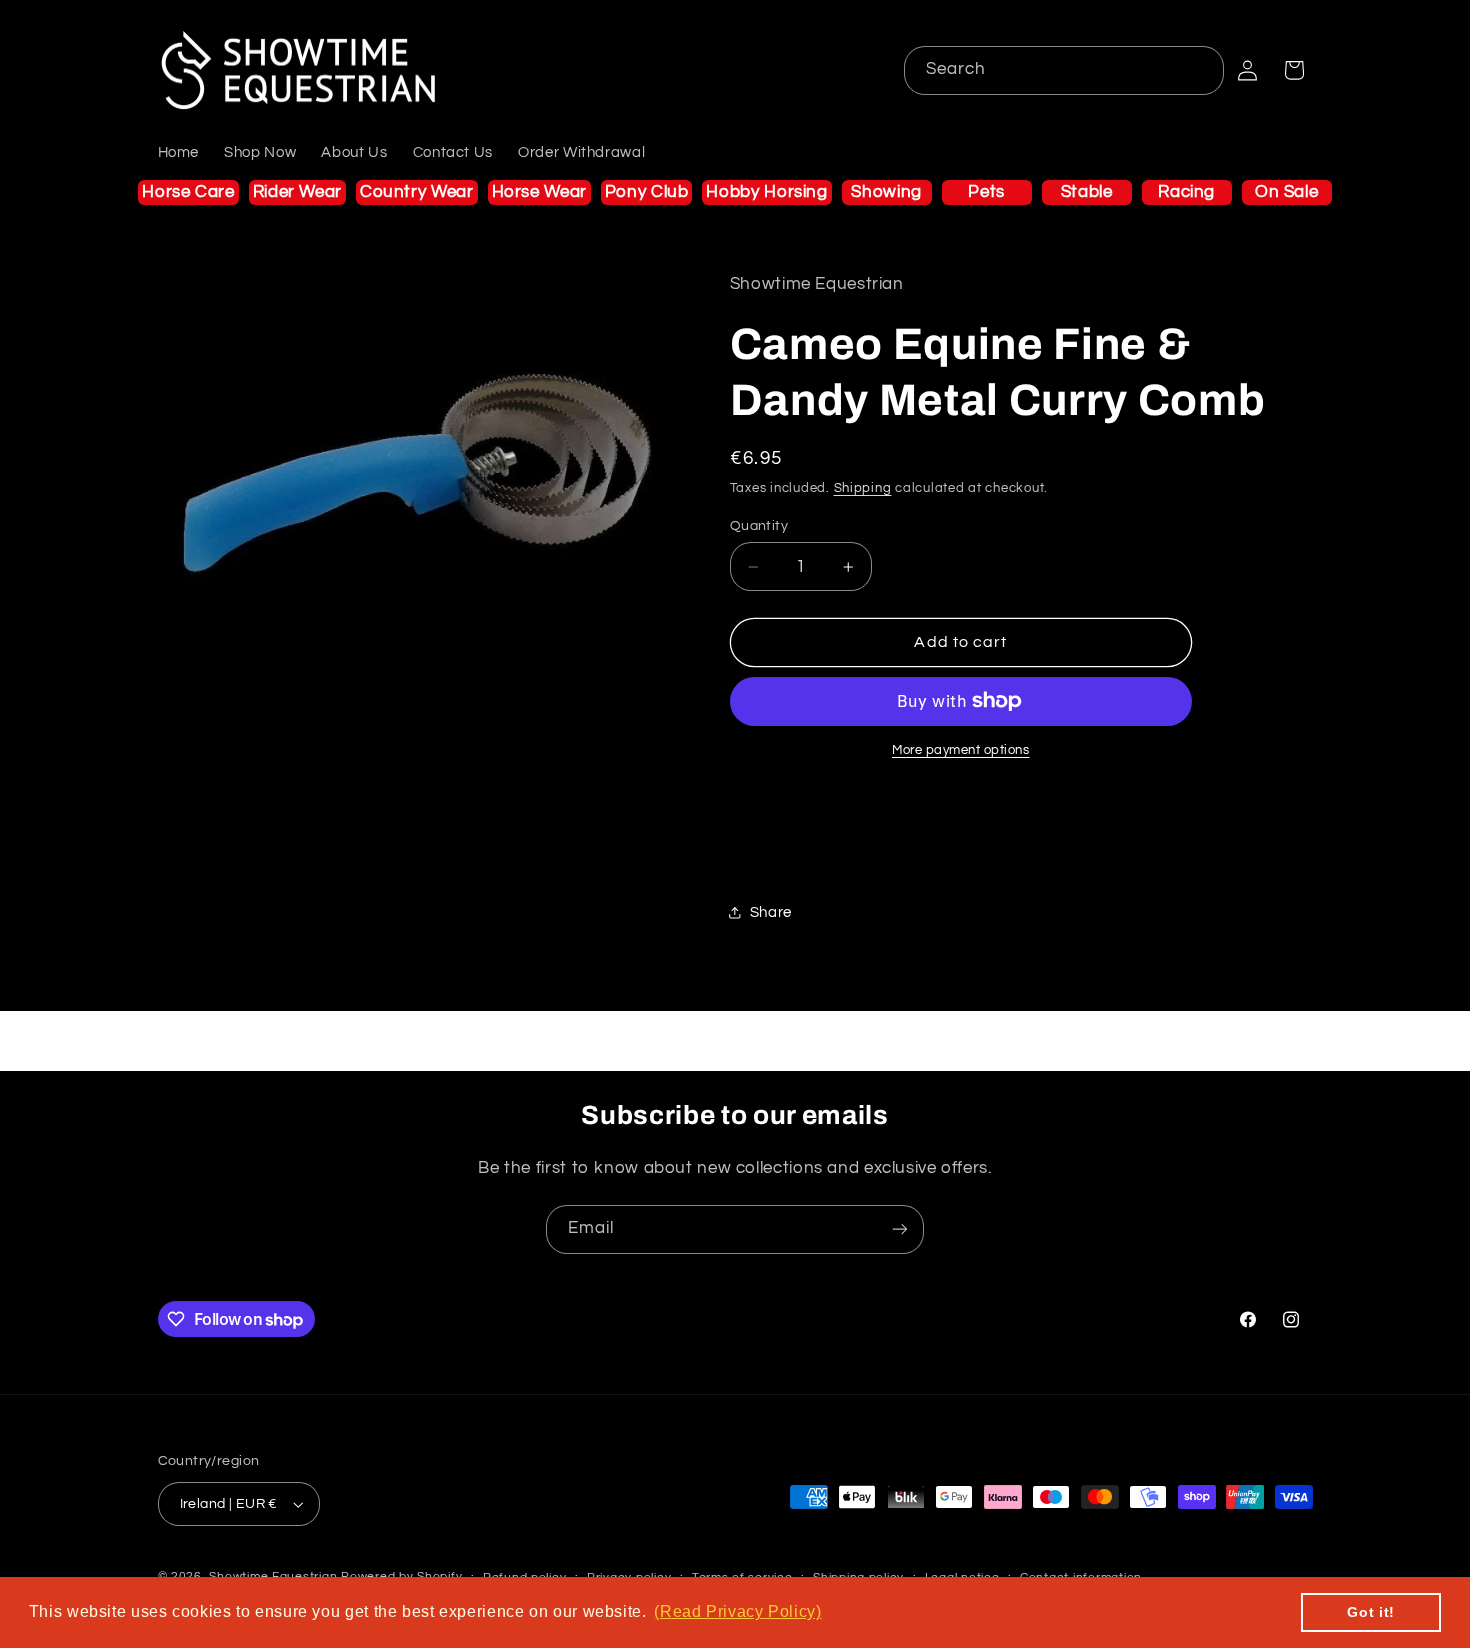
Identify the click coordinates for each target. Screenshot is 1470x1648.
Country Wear (417, 192)
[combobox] (1064, 70)
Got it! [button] (1370, 1612)
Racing (1186, 192)
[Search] (1200, 70)
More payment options (961, 750)
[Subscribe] (900, 1229)
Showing (886, 192)
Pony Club (647, 192)
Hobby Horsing (766, 192)
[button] (1294, 70)
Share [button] (771, 912)
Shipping (863, 488)
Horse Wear (539, 192)
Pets (986, 192)
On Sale (1286, 192)
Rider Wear (297, 192)
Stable (1087, 192)
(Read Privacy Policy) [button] (737, 1611)
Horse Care (188, 192)
